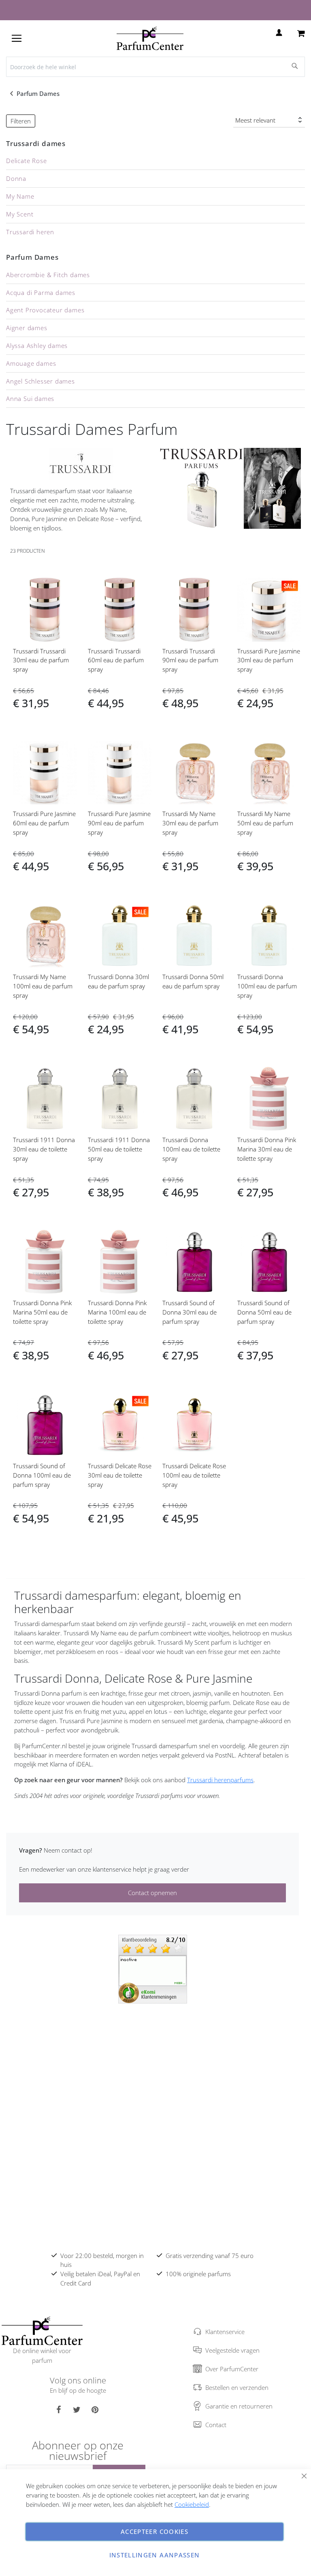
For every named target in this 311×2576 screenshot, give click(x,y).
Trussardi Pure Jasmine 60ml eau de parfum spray (44, 823)
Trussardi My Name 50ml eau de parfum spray (265, 823)
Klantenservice (225, 2332)
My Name (20, 196)
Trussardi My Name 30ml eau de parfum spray (190, 823)
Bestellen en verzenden (237, 2387)
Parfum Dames (39, 93)
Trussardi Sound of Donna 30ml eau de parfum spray (190, 1312)
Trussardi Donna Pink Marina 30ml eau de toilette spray (267, 1149)
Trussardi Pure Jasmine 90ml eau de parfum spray (119, 823)
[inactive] (153, 1968)
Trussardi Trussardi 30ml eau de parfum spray (41, 660)
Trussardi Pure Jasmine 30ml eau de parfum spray (269, 660)
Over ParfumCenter (232, 2369)
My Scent (20, 214)
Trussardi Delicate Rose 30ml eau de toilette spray (120, 1475)
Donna (16, 178)
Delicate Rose (26, 161)
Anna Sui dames (30, 399)
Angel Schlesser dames (40, 381)
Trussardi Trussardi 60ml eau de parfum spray (116, 660)
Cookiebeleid (192, 2504)
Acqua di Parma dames (41, 293)
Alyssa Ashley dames (37, 346)
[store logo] (150, 38)
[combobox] (155, 67)
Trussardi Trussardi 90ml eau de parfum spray (190, 660)
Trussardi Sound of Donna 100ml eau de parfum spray (42, 1475)
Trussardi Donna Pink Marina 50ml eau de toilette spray (42, 1312)
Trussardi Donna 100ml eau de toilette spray (191, 1149)
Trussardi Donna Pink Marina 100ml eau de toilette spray (117, 1312)
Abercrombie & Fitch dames (48, 275)
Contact (216, 2425)
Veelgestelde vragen (232, 2350)
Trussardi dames (36, 143)
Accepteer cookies (154, 2531)
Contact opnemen (152, 1893)
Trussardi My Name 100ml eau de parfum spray (43, 986)
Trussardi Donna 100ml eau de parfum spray (267, 986)
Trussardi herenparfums (220, 1780)
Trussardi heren (30, 232)
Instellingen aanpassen (155, 2555)
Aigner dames (27, 328)
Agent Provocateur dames (45, 310)
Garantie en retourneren (239, 2406)
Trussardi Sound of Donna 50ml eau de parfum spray (264, 1312)
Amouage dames (31, 363)
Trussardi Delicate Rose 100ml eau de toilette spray (194, 1475)
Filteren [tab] (21, 121)
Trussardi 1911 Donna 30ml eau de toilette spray (44, 1149)
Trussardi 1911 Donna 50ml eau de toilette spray (119, 1149)
